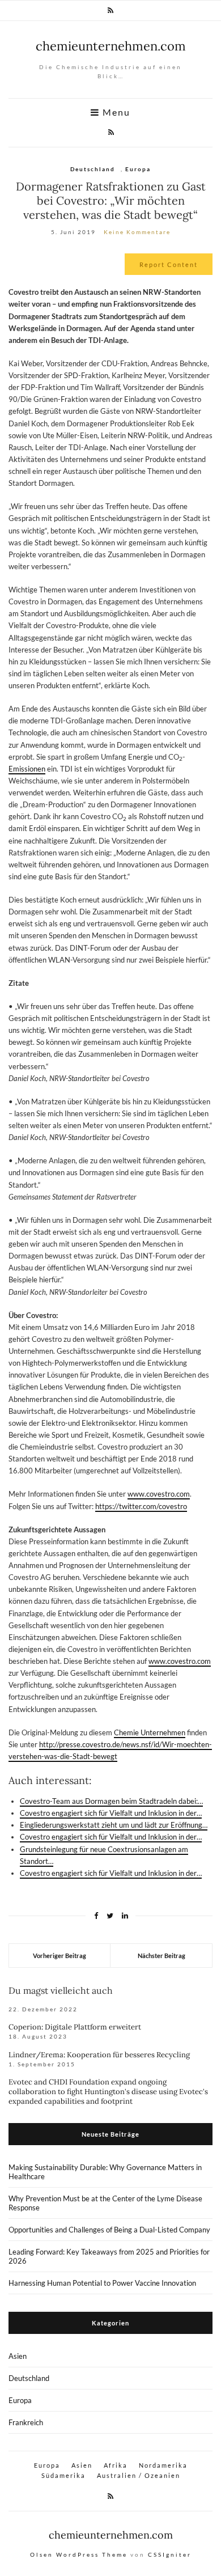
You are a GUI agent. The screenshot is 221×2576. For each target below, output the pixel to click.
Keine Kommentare (137, 232)
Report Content (169, 264)
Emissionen (27, 769)
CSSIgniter (170, 2554)
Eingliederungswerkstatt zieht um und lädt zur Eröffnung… (114, 1825)
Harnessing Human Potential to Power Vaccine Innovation (102, 2283)
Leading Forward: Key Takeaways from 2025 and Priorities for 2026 (109, 2256)
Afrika (116, 2465)
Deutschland (93, 169)
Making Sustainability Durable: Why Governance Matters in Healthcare (105, 2172)
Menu (115, 112)
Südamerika (63, 2475)
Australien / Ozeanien (139, 2475)
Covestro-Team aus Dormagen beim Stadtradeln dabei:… (111, 1801)
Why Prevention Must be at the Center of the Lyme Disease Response (105, 2203)
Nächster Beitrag (161, 1956)
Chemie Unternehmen (150, 1732)
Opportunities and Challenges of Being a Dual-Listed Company (109, 2230)
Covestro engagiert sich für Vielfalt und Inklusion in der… (111, 1813)
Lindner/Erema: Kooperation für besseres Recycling (99, 2055)
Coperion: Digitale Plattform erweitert (75, 2027)
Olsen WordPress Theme (79, 2554)
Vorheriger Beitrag (59, 1956)
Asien (18, 2356)
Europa (138, 169)
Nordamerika (163, 2465)
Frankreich (26, 2422)
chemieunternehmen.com (111, 46)
